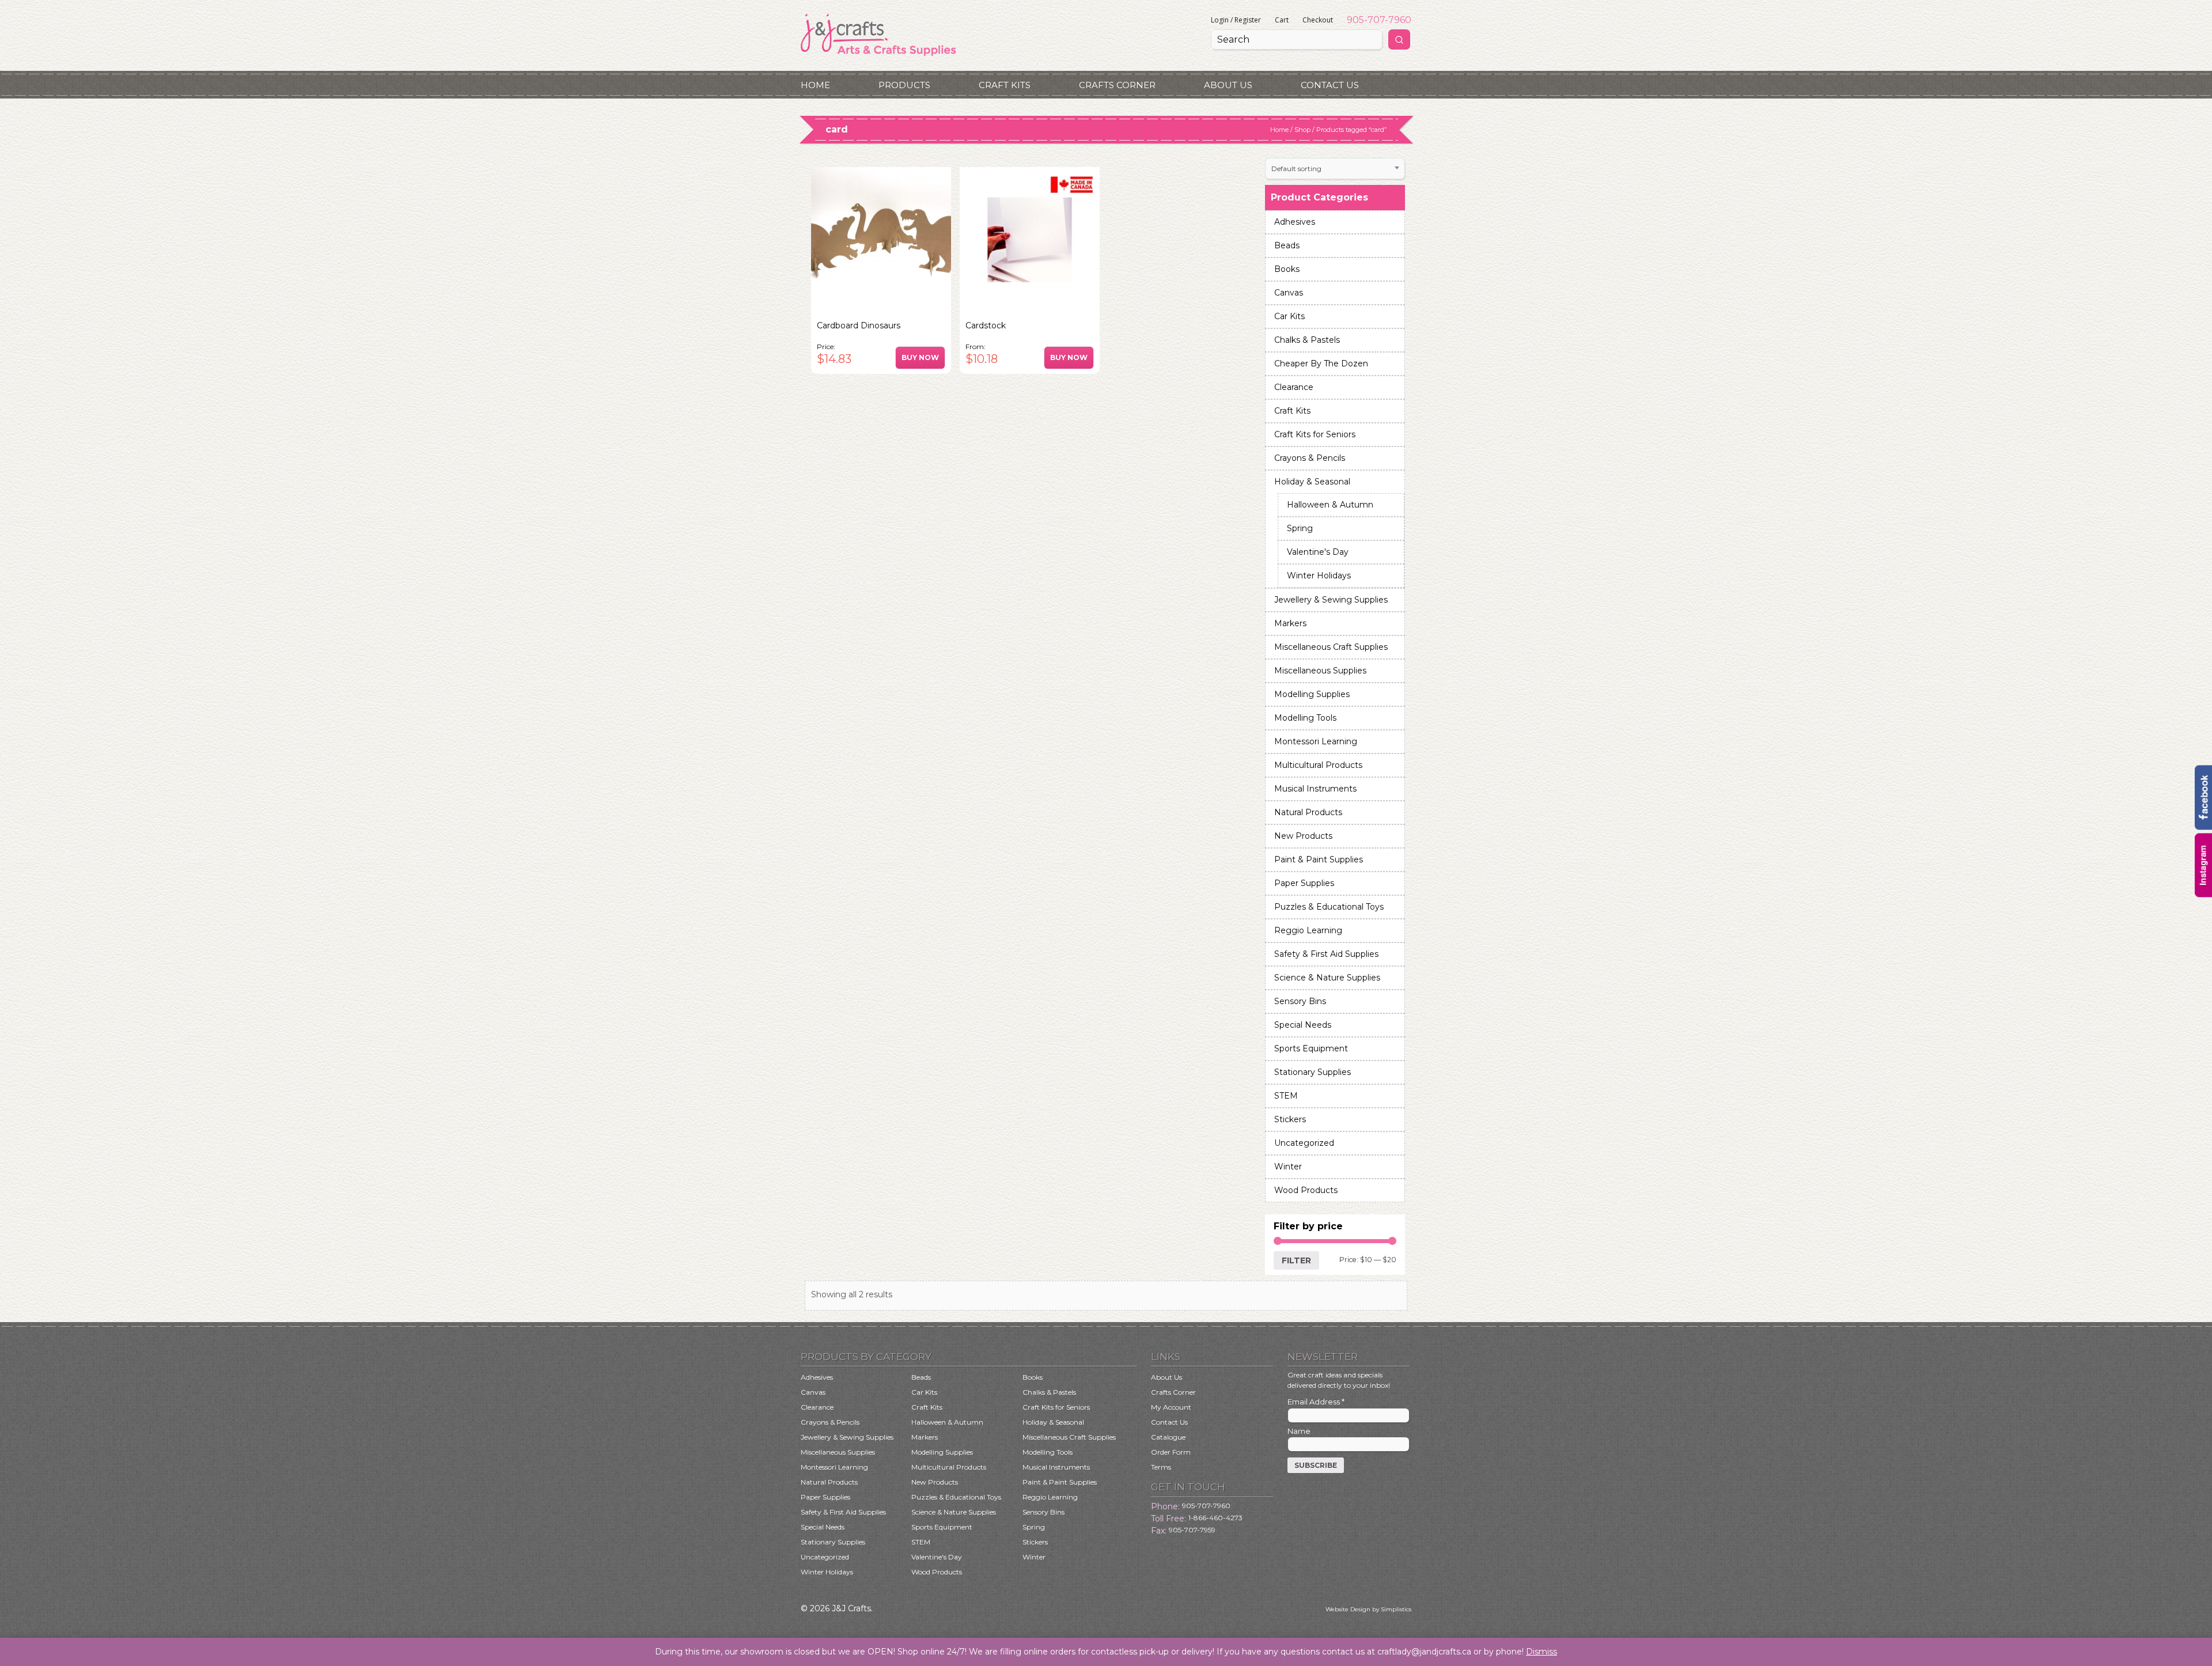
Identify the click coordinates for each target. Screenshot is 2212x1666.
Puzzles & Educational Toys (1329, 907)
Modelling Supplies (1312, 694)
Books (1287, 269)
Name (1299, 1431)
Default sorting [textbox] (1296, 169)
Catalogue (1168, 1437)
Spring (1300, 528)
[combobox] (1335, 169)
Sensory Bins (1300, 1001)
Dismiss (1541, 1652)
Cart (1282, 20)
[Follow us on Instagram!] (2203, 895)
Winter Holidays (1319, 575)
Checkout (1318, 20)
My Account (1171, 1407)
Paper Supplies (1304, 883)
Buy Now (920, 357)
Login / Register (1236, 20)
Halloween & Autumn (1330, 505)
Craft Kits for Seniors (1315, 434)
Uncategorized (1304, 1143)
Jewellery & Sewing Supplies (1331, 600)
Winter (1288, 1167)
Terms (1161, 1467)
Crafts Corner (1117, 85)
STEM (1286, 1096)
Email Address (1316, 1402)
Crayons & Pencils (1310, 458)
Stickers (1290, 1119)
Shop (1302, 130)
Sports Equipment (1311, 1048)
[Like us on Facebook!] (2203, 827)
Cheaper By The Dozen (1321, 364)
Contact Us (1330, 85)
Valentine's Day (1318, 552)
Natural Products (1308, 812)
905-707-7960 (1379, 20)
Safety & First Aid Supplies (1326, 954)
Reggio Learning (1308, 930)
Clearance (1294, 387)
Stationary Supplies (1313, 1072)
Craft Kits (1005, 85)
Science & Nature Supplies (1327, 978)
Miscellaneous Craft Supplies (1331, 647)
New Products (1303, 836)
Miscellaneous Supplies (1320, 671)
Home (815, 85)
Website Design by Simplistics (1368, 1609)
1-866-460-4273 (1215, 1518)
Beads (1287, 245)
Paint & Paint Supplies (1319, 859)
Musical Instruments (1315, 789)
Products (904, 85)
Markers (1290, 623)
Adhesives (1295, 222)
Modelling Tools (1305, 718)
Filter (1296, 1260)
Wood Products (1306, 1190)
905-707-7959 (1192, 1530)
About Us (1228, 85)
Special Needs (1303, 1025)
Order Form (1171, 1452)
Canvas (1289, 293)
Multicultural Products (1318, 765)
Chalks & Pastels (1307, 340)
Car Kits (1289, 316)
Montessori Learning (1316, 741)
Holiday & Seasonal (1312, 482)
